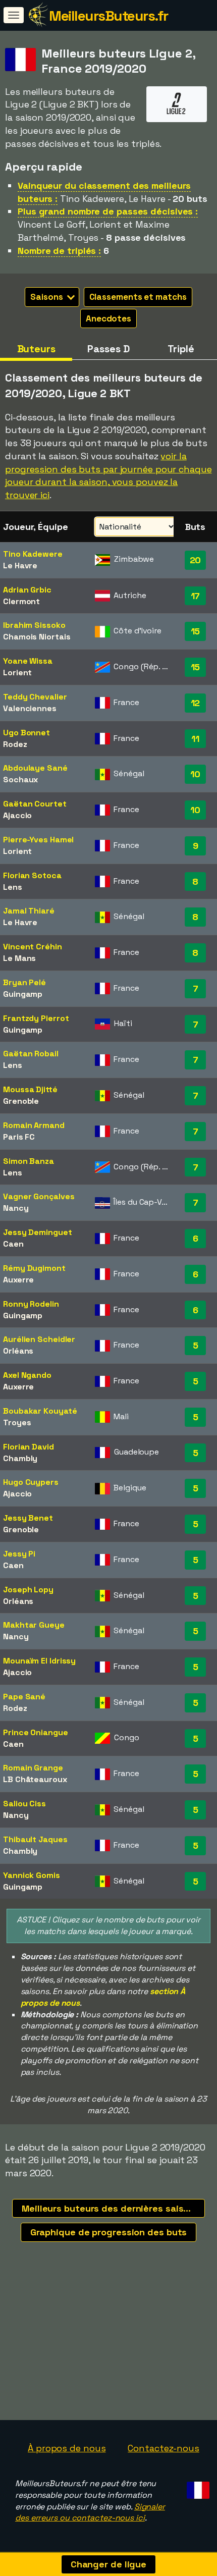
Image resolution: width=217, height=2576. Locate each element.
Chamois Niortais (37, 637)
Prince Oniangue (36, 1732)
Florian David (29, 1447)
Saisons (47, 297)
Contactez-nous (164, 2448)
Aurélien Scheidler (39, 1339)
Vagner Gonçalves (39, 1196)
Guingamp (23, 994)
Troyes (17, 1423)
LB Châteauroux (35, 1779)
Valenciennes (30, 708)
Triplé (181, 349)
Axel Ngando (27, 1375)
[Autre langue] (197, 2487)
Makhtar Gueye (34, 1625)
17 (196, 596)
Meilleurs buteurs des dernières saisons (111, 2208)
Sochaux (20, 780)
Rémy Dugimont (34, 1268)
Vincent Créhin (33, 947)
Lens (13, 887)
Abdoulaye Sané (35, 768)
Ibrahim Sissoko (34, 625)
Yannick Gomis (32, 1875)
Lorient (17, 673)
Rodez (15, 744)
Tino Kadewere (33, 554)
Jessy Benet (28, 1518)
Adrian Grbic (27, 590)
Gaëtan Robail (31, 1054)
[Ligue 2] (177, 112)
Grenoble (21, 1101)
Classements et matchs (138, 297)
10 (195, 774)
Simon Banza (29, 1161)
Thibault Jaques (35, 1839)
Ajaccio (17, 815)
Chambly (20, 1458)
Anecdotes (108, 318)
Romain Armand (34, 1125)
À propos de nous (67, 2448)
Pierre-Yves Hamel (38, 840)
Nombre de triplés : (59, 251)
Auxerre (18, 1280)
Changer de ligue (108, 2564)
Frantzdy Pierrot (36, 1018)
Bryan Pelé (24, 982)
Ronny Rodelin (31, 1304)
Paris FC (19, 1137)
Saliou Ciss (24, 1804)
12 (196, 703)
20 (196, 560)
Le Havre (20, 566)
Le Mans (19, 958)
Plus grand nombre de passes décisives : (108, 211)
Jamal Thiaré (29, 911)
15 (196, 631)
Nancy (16, 1208)
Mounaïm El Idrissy (39, 1661)
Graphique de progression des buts (109, 2232)
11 (195, 739)
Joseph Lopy (28, 1590)
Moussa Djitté (30, 1089)
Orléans (18, 1351)
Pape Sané (24, 1697)
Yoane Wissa (28, 661)
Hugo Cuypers (31, 1482)
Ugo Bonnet (26, 733)
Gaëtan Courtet (35, 804)
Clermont (21, 601)
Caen (13, 1244)
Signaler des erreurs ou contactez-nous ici (90, 2512)
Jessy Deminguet (38, 1232)
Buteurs (36, 349)
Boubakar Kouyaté (40, 1411)
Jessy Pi (19, 1554)
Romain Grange (33, 1768)
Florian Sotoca (32, 875)
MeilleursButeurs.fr (108, 16)
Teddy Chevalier (35, 697)
